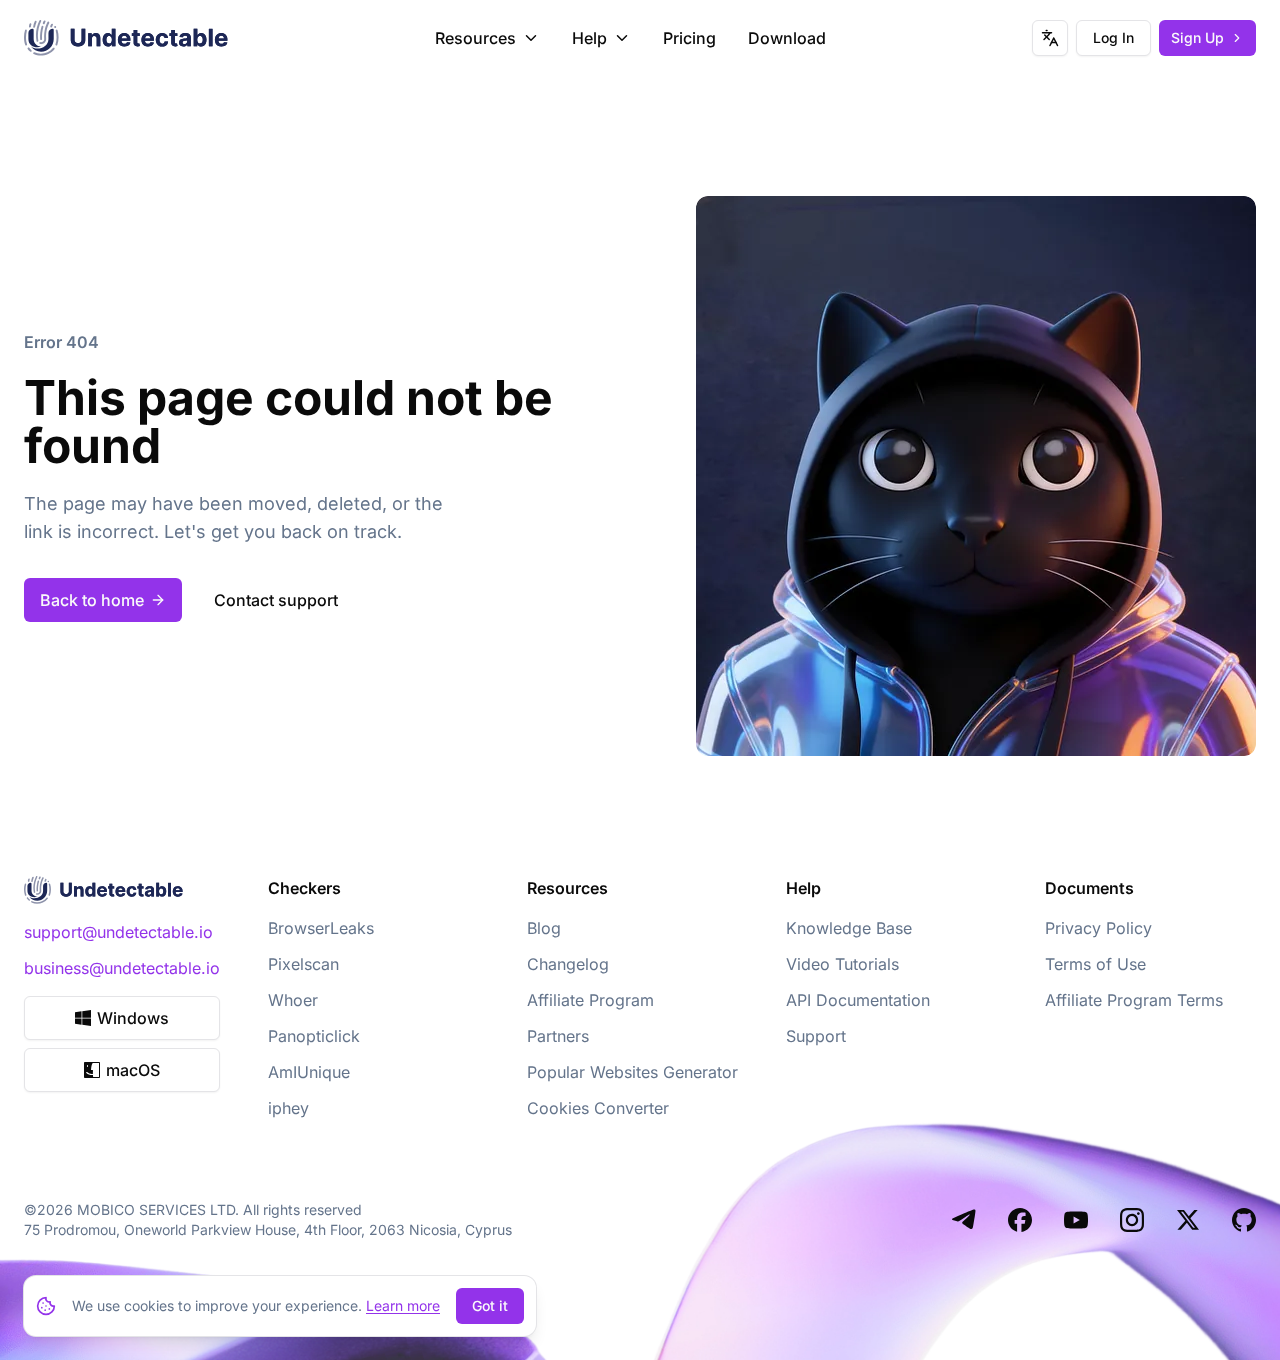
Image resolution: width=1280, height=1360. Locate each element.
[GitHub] (1244, 1220)
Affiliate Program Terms (1134, 1000)
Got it (490, 1305)
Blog (544, 928)
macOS (133, 1070)
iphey (288, 1108)
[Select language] (1050, 38)
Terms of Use (1095, 964)
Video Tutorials (842, 964)
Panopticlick (314, 1036)
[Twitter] (1188, 1220)
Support (816, 1036)
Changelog (568, 964)
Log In (1113, 37)
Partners (558, 1036)
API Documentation (858, 1000)
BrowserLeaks (321, 928)
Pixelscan (303, 964)
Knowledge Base (849, 928)
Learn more (403, 1305)
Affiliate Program (590, 1000)
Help (589, 38)
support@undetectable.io (118, 932)
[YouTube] (1076, 1220)
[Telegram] (964, 1220)
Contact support (276, 600)
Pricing (689, 38)
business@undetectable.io (122, 968)
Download (787, 38)
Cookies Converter (598, 1108)
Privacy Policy (1098, 928)
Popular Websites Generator (632, 1072)
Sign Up (1197, 37)
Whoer (293, 1000)
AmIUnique (309, 1072)
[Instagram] (1132, 1220)
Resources (475, 38)
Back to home (92, 600)
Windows (133, 1018)
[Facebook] (1020, 1220)
